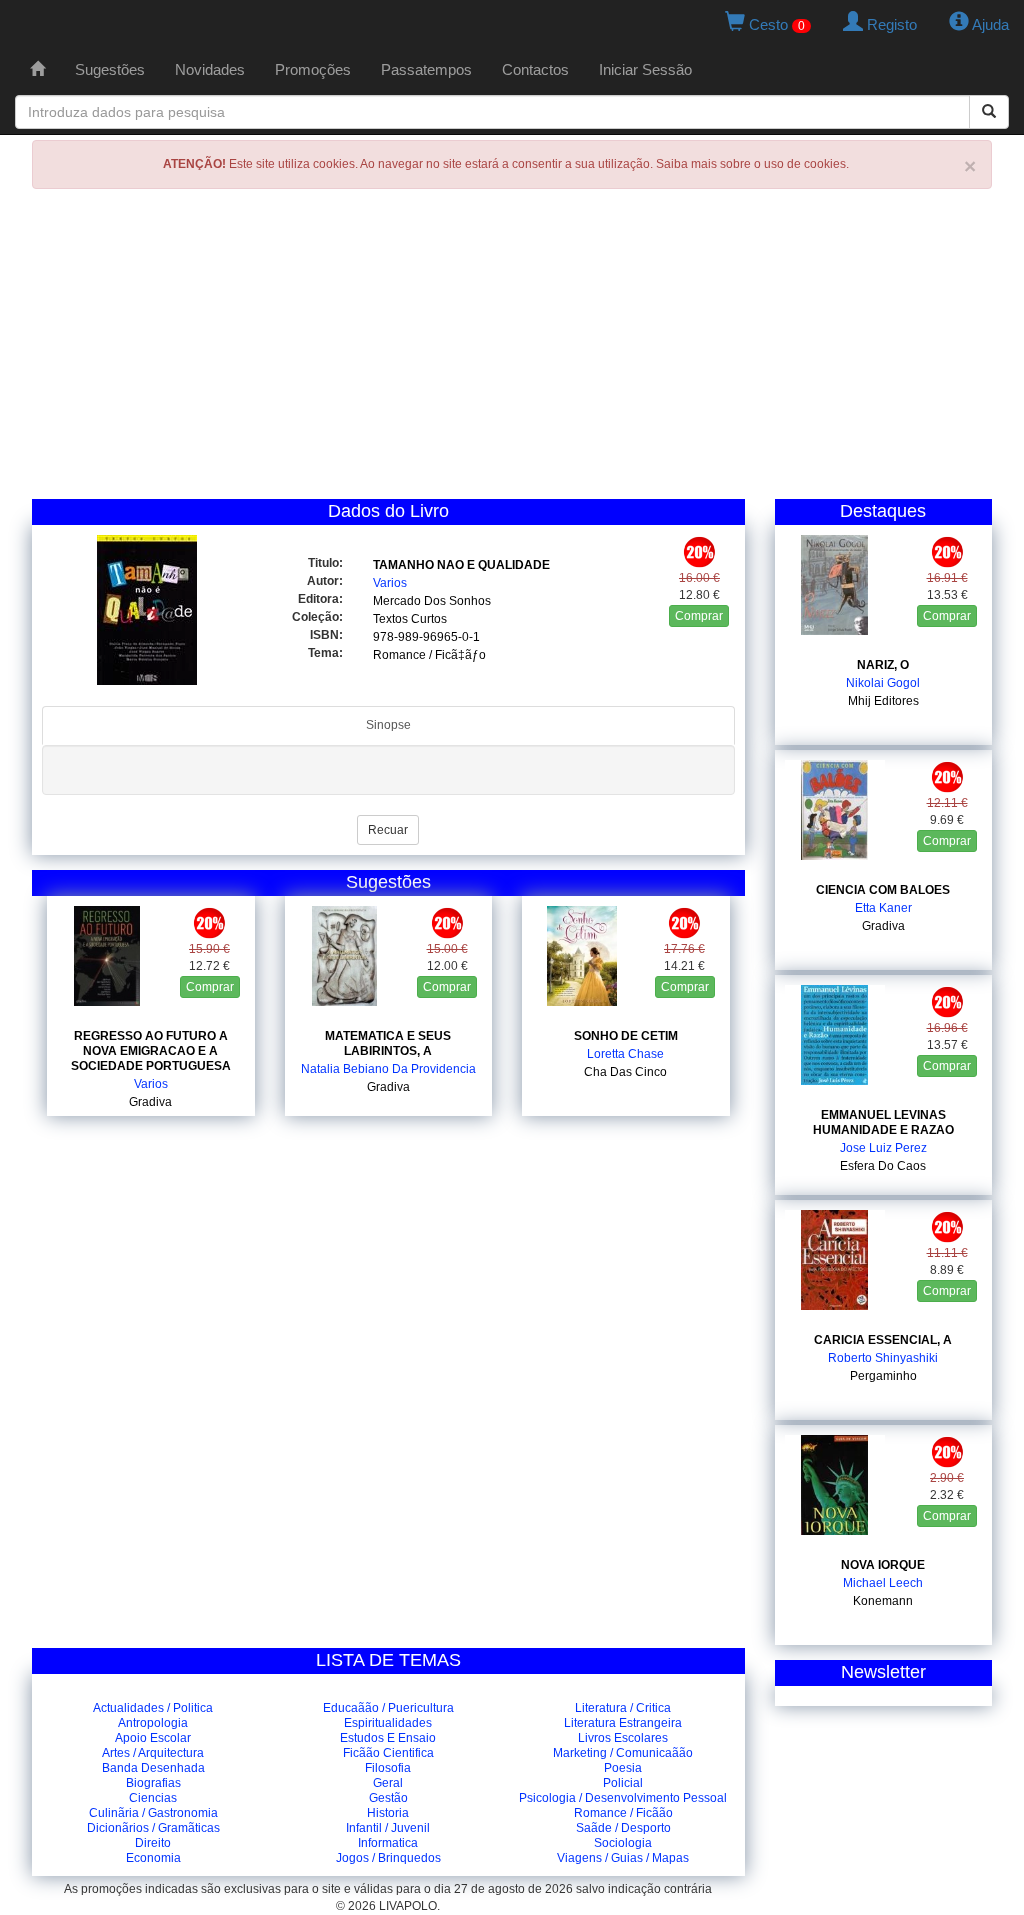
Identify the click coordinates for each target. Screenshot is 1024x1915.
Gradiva (150, 1102)
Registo (890, 24)
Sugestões (110, 69)
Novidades (210, 69)
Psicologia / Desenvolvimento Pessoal (623, 1798)
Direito (153, 1843)
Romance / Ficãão (623, 1813)
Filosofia (388, 1768)
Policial (623, 1783)
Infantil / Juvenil (388, 1828)
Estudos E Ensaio (388, 1738)
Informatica (388, 1843)
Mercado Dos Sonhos (432, 601)
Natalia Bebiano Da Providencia (388, 1069)
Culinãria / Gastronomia (153, 1813)
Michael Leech (883, 1583)
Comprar (699, 616)
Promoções (313, 69)
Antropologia (153, 1723)
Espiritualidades (388, 1723)
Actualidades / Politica (153, 1708)
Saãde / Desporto (623, 1828)
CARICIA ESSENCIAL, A (883, 1340)
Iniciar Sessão (645, 69)
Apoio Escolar (153, 1738)
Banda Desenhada (153, 1768)
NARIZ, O (883, 665)
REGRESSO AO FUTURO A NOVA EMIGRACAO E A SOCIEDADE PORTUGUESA (151, 1051)
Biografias (153, 1783)
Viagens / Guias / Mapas (623, 1858)
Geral (388, 1783)
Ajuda (989, 24)
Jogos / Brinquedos (388, 1858)
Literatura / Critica (623, 1708)
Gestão (388, 1798)
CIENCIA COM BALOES (883, 890)
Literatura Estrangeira (623, 1723)
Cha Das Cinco (625, 1072)
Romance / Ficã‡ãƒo (429, 655)
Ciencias (153, 1798)
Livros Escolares (623, 1738)
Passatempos (426, 69)
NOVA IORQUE (883, 1565)
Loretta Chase (625, 1054)
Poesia (623, 1768)
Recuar (388, 830)
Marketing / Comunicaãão (623, 1753)
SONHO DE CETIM (626, 1036)
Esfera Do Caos (883, 1166)
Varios (390, 583)
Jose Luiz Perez (883, 1148)
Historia (388, 1813)
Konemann (883, 1601)
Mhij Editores (883, 701)
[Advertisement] (512, 349)
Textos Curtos (410, 619)
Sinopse (388, 725)
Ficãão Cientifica (388, 1753)
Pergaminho (883, 1376)
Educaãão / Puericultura (388, 1708)
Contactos (535, 69)
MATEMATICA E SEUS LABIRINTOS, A (388, 1043)
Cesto (775, 24)
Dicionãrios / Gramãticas (153, 1828)
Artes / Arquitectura (153, 1753)
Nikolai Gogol (883, 683)
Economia (153, 1858)
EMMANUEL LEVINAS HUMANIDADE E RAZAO (883, 1122)
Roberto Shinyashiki (883, 1358)
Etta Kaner (883, 908)
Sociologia (623, 1843)
